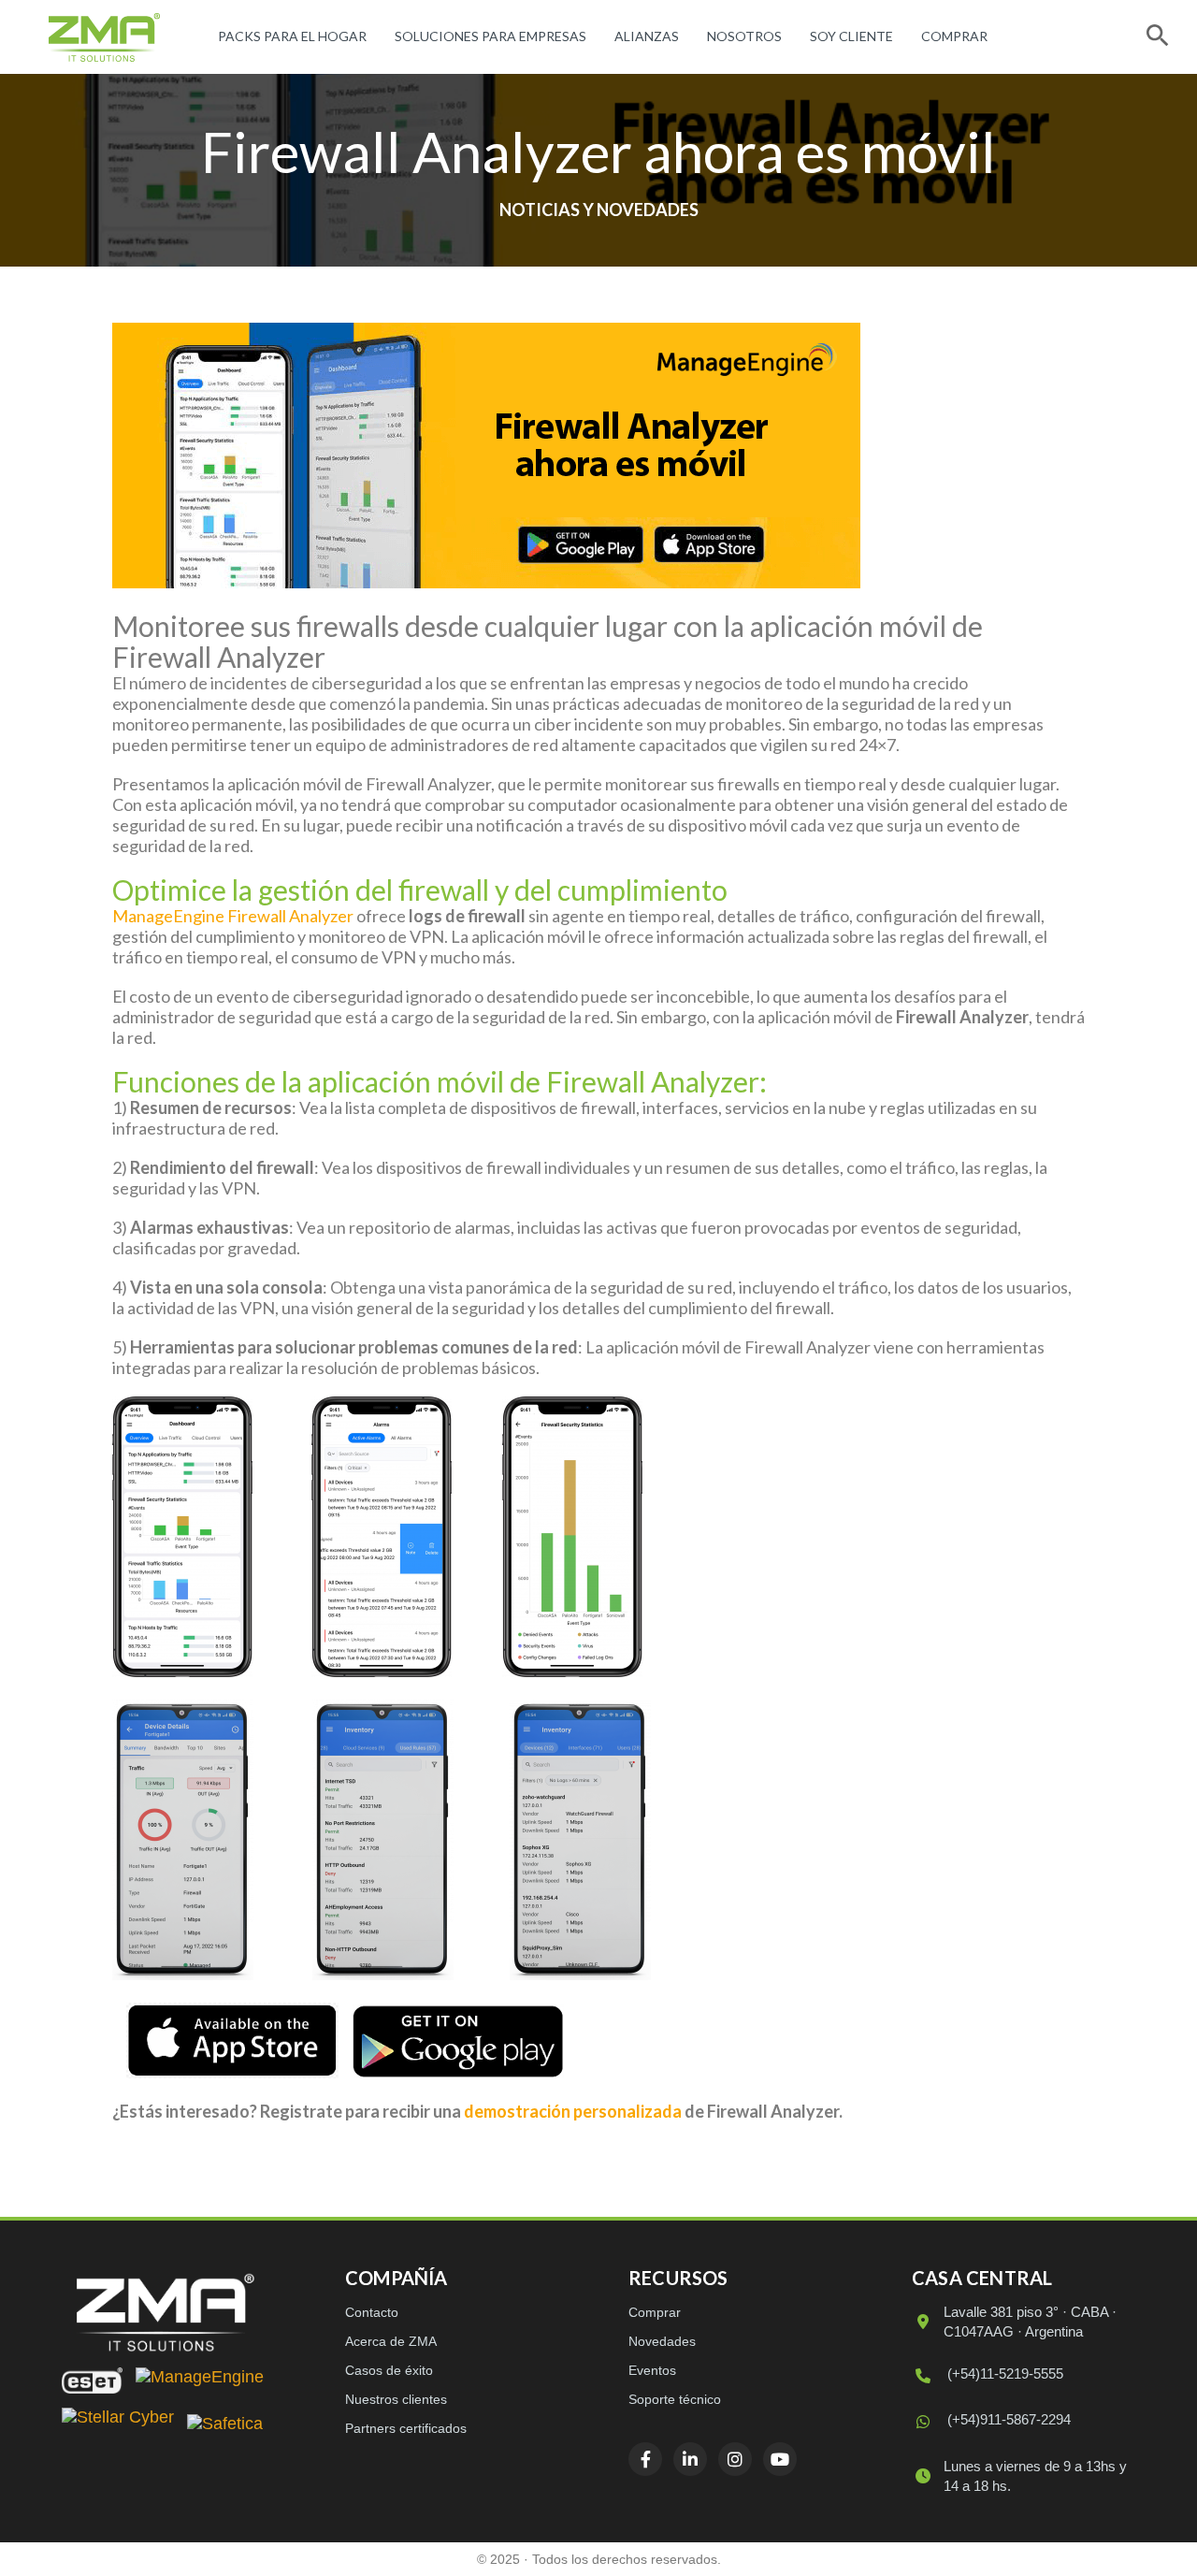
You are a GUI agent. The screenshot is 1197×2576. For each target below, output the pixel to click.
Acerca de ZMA (391, 2341)
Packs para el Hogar (292, 36)
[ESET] (92, 2381)
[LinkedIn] (690, 2459)
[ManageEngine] (200, 2381)
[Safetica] (225, 2425)
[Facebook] (645, 2459)
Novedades (662, 2341)
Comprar (954, 36)
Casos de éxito (389, 2370)
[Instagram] (735, 2459)
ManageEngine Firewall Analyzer (233, 916)
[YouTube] (780, 2459)
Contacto (372, 2312)
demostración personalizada (573, 2111)
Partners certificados (406, 2428)
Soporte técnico (675, 2399)
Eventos (652, 2370)
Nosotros (744, 36)
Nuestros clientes (396, 2399)
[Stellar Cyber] (118, 2425)
